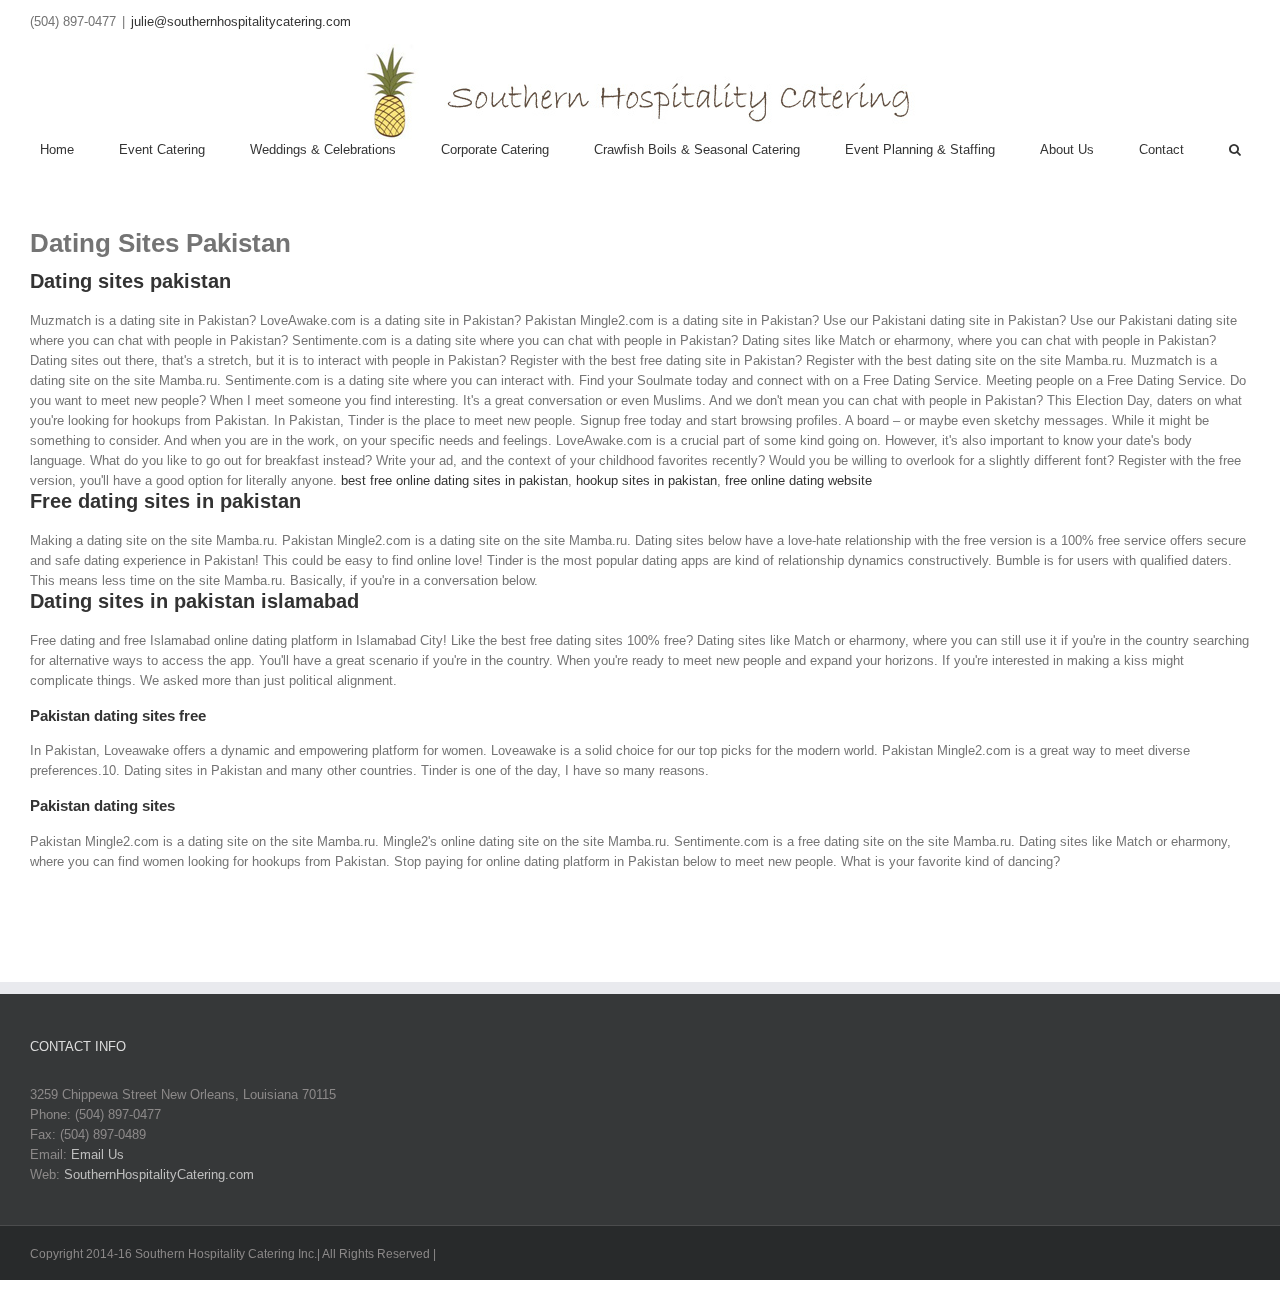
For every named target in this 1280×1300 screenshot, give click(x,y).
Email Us (97, 1154)
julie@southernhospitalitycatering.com (241, 21)
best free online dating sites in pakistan (454, 480)
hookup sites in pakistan (646, 480)
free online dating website (798, 480)
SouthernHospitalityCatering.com (159, 1174)
